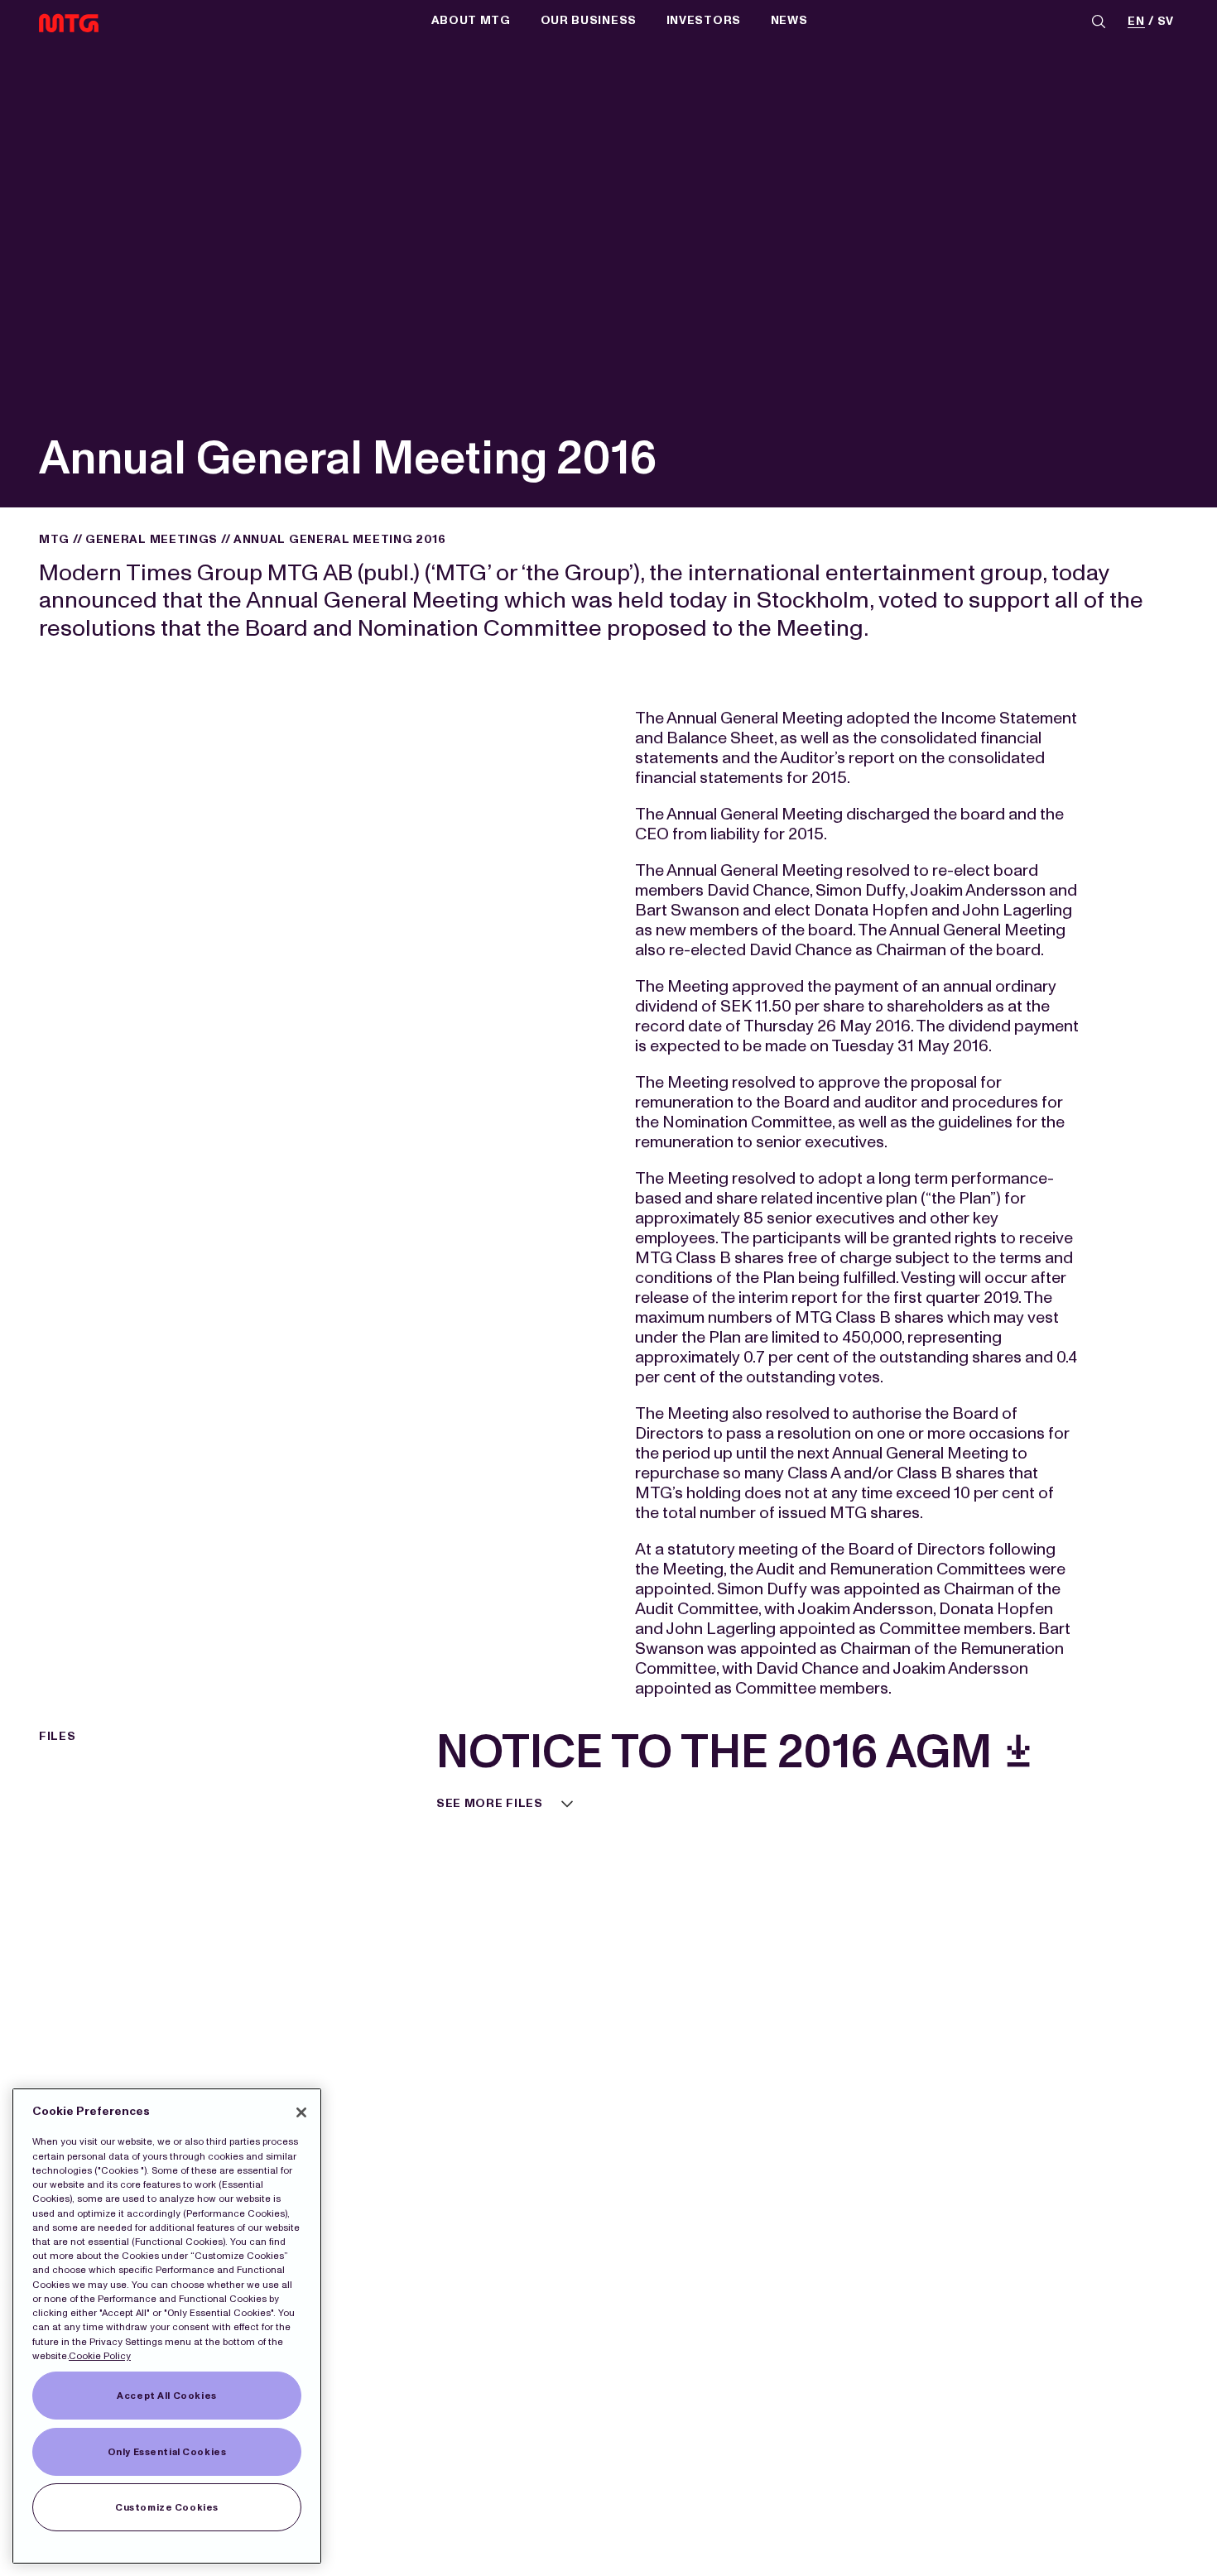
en (1136, 22)
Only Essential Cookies (167, 2452)
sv (1166, 22)
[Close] (301, 2112)
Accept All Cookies (166, 2396)
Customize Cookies (167, 2507)
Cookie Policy (100, 2356)
